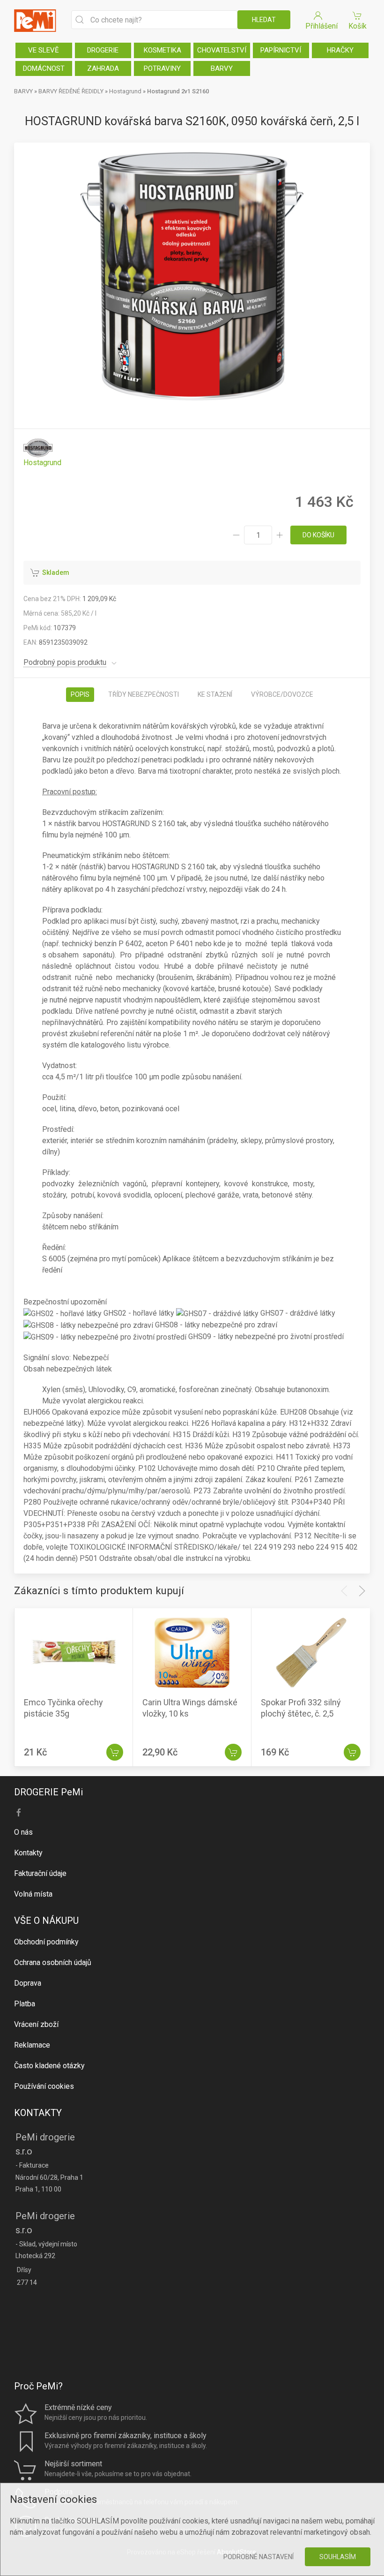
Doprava (28, 1983)
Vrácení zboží (36, 2024)
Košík (358, 26)
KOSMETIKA (162, 50)
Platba (25, 2004)
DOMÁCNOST (44, 68)
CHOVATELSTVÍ (222, 50)
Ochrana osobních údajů (53, 1962)
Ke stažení (215, 694)
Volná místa (33, 1894)
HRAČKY (340, 50)
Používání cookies (44, 2086)
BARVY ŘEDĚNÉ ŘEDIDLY (71, 91)
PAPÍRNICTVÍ (281, 50)
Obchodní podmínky (46, 1942)
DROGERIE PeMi (48, 1792)
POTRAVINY (162, 68)
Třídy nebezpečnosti (144, 694)
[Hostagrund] (42, 453)
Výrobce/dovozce (282, 694)
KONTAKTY (38, 2113)
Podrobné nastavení (258, 2557)
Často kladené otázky (49, 2066)
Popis (80, 694)
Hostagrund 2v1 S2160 (178, 91)
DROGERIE (103, 50)
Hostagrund (126, 91)
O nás (23, 1832)
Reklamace (32, 2045)
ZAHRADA (103, 68)
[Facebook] (19, 1813)
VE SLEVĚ (44, 50)
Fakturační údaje (40, 1873)
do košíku (318, 535)
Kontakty (28, 1853)
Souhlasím (338, 2557)
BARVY (222, 68)
